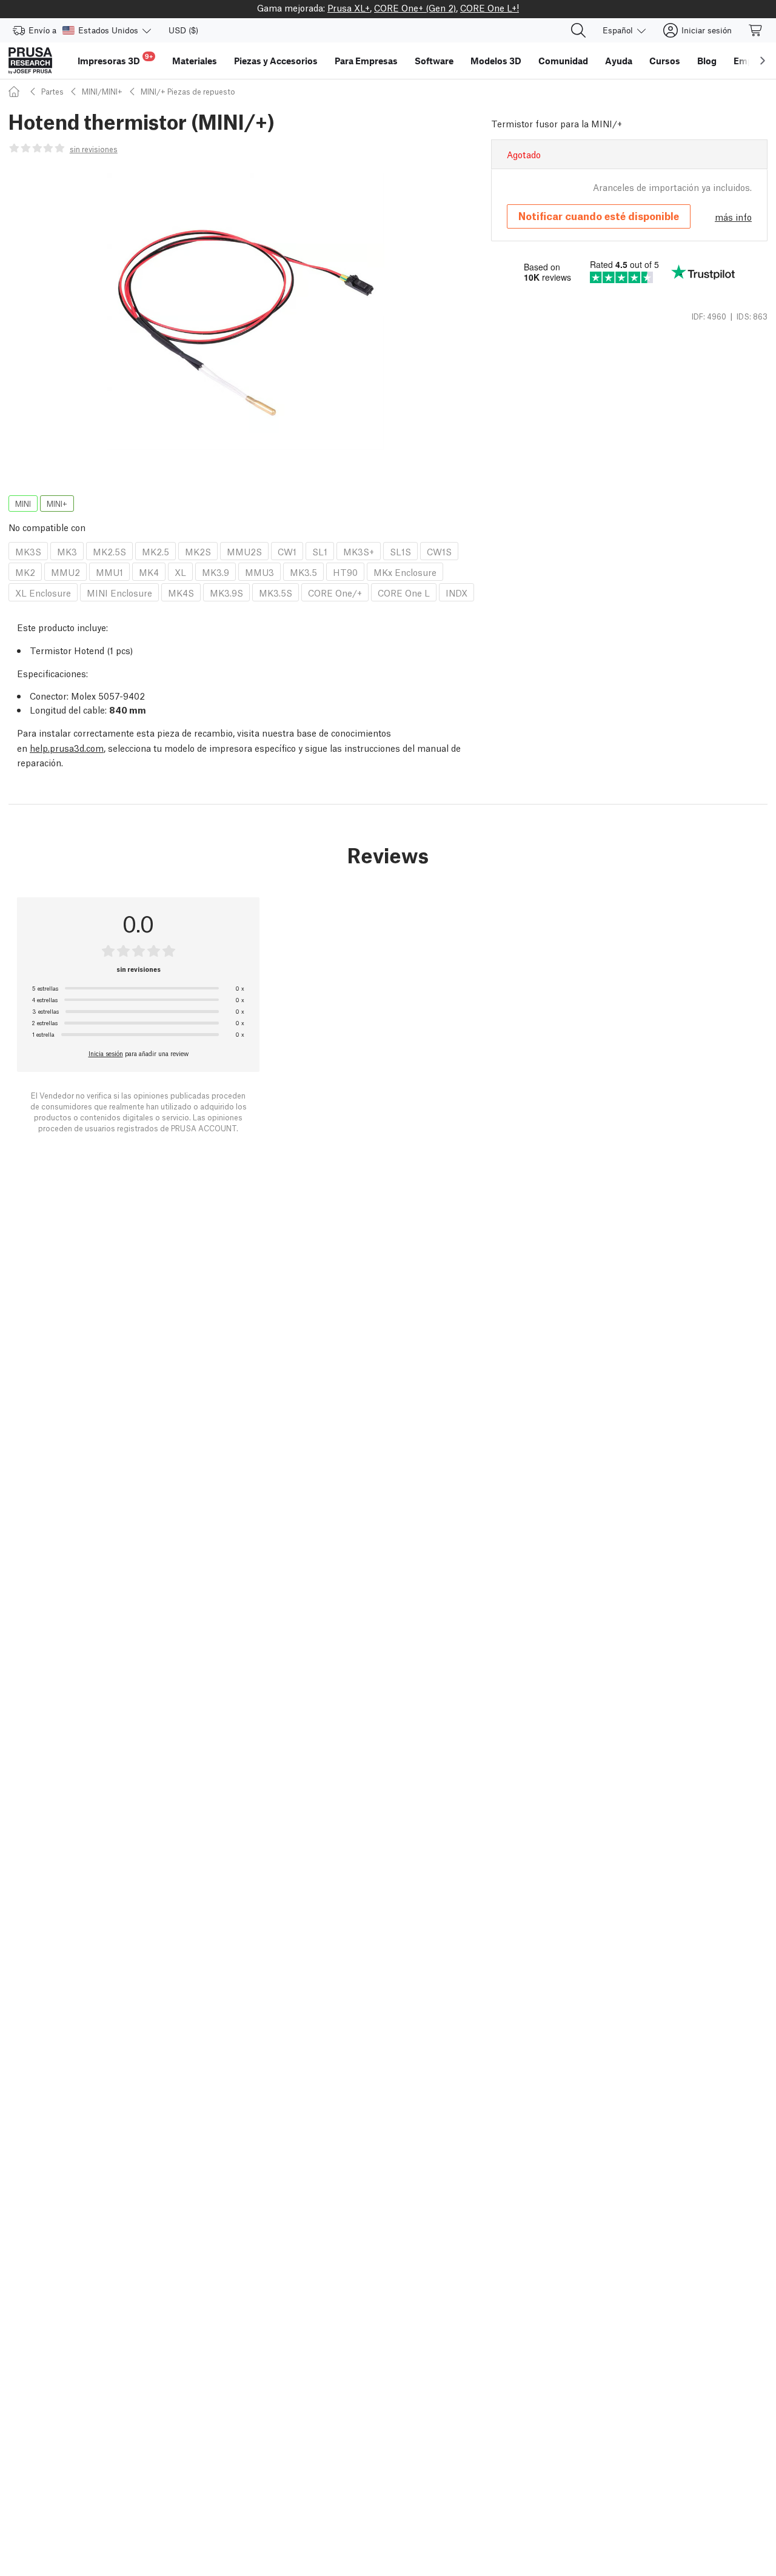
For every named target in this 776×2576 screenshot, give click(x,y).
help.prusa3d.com (67, 748)
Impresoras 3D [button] (115, 59)
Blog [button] (707, 61)
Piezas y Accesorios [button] (276, 61)
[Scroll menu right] (763, 61)
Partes (52, 91)
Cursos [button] (665, 61)
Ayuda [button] (619, 61)
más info (733, 216)
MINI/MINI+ (102, 91)
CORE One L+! (490, 7)
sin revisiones (94, 149)
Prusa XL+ (349, 7)
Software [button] (434, 61)
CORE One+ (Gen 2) (415, 7)
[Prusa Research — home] (30, 61)
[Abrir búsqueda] (578, 30)
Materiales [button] (195, 61)
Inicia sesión (106, 1053)
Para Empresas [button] (366, 61)
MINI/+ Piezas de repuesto (188, 91)
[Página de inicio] (16, 91)
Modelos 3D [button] (496, 61)
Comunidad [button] (563, 61)
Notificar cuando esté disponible (599, 216)
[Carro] (756, 30)
